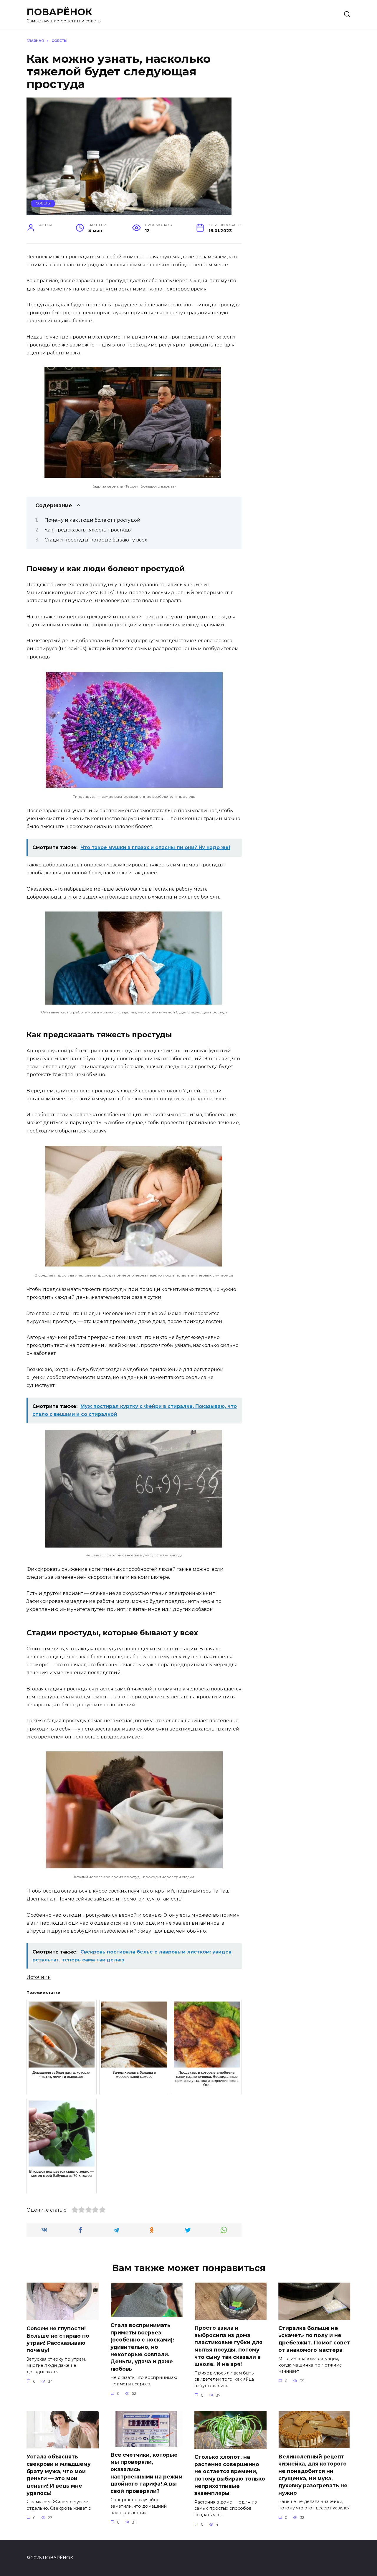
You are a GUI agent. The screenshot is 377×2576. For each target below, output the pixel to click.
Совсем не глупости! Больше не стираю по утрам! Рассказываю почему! (58, 2339)
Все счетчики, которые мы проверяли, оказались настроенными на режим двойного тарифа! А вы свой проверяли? (147, 2473)
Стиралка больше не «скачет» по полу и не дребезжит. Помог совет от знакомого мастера (314, 2339)
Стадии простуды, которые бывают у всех (96, 540)
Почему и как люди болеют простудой (92, 520)
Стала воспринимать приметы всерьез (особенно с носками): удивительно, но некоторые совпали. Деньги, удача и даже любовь (142, 2347)
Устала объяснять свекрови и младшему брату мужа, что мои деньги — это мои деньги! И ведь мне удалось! (59, 2475)
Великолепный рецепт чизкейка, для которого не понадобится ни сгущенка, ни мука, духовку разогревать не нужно (313, 2474)
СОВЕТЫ (43, 203)
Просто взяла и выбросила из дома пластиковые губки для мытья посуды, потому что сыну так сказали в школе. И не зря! (228, 2346)
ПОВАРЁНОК (59, 12)
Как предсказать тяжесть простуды (88, 530)
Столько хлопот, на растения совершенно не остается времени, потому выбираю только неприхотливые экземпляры (230, 2475)
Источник (39, 1977)
